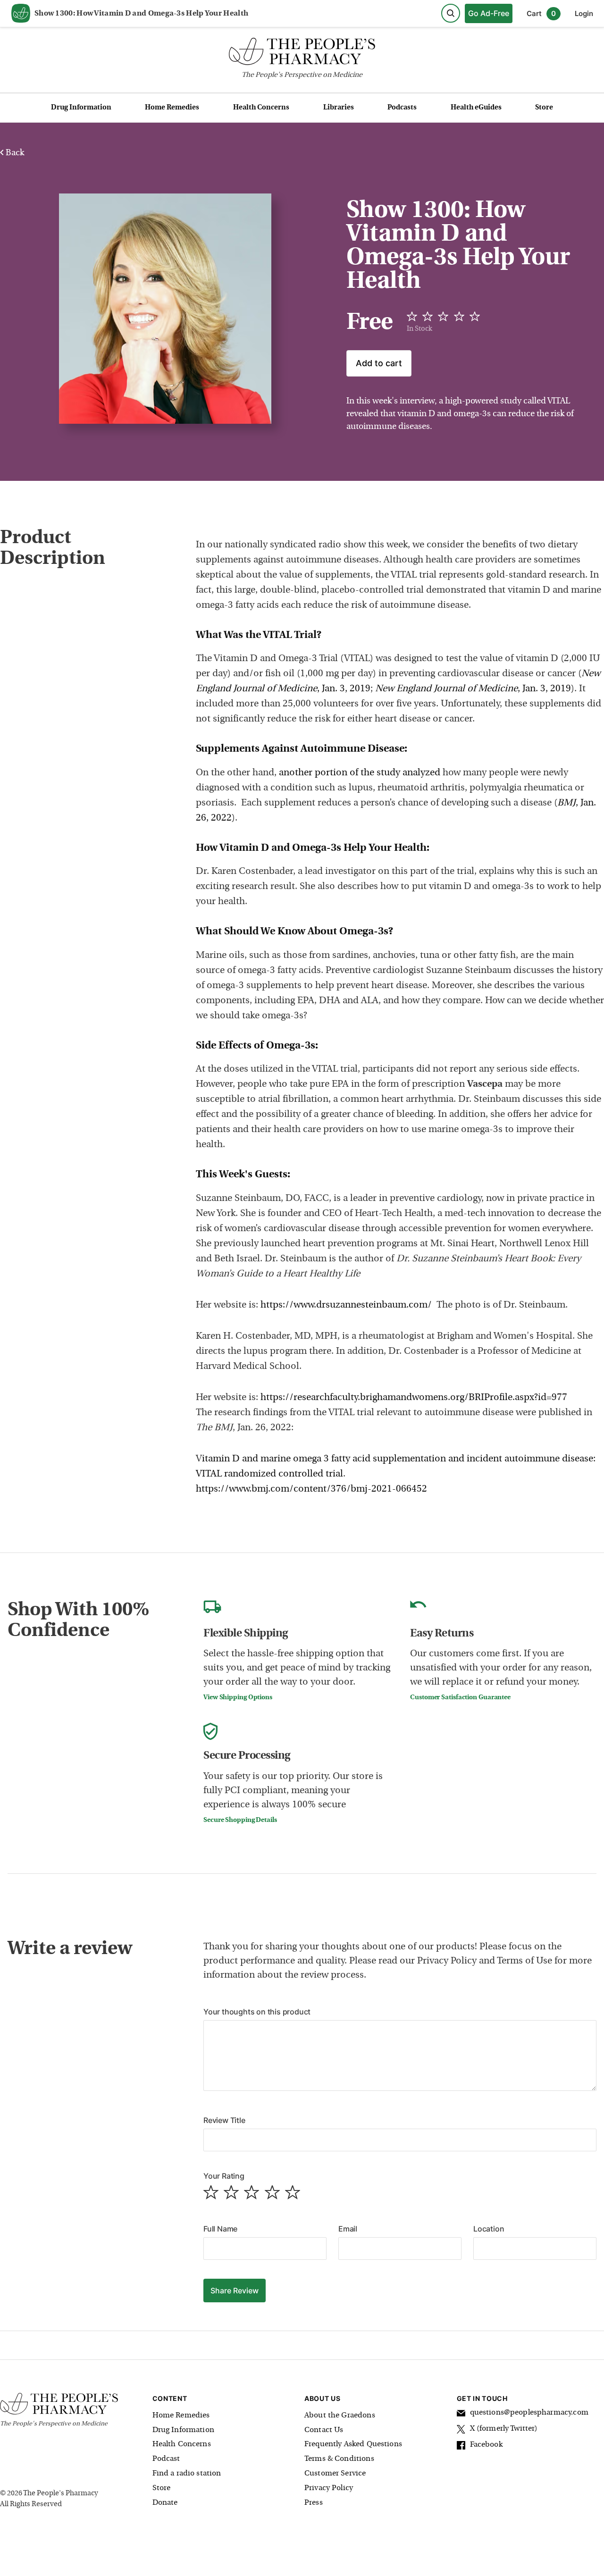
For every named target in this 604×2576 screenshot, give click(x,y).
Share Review (235, 2291)
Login (584, 13)
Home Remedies (172, 108)
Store (544, 108)
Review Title (224, 2120)
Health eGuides (476, 108)
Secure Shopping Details (240, 1820)
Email (348, 2229)
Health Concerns (261, 108)
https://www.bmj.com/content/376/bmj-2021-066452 (311, 1489)
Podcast (166, 2459)
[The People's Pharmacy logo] (302, 54)
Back (14, 153)
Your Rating (224, 2176)
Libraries (339, 108)
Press (314, 2503)
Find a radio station (187, 2474)
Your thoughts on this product (257, 2012)
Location (489, 2229)
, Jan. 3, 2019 (473, 689)
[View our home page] (21, 14)
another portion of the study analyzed (360, 773)
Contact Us (324, 2430)
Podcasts (402, 108)
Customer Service (335, 2474)
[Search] (451, 13)
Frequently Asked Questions (353, 2444)
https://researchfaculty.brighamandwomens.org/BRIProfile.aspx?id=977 (414, 1398)
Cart (541, 13)
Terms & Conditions (339, 2459)
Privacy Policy (329, 2488)
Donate (165, 2503)
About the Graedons (340, 2416)
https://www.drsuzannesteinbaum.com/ (347, 1305)
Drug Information (81, 108)
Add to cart (379, 363)
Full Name (220, 2229)
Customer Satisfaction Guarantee (460, 1698)
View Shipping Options (238, 1698)
